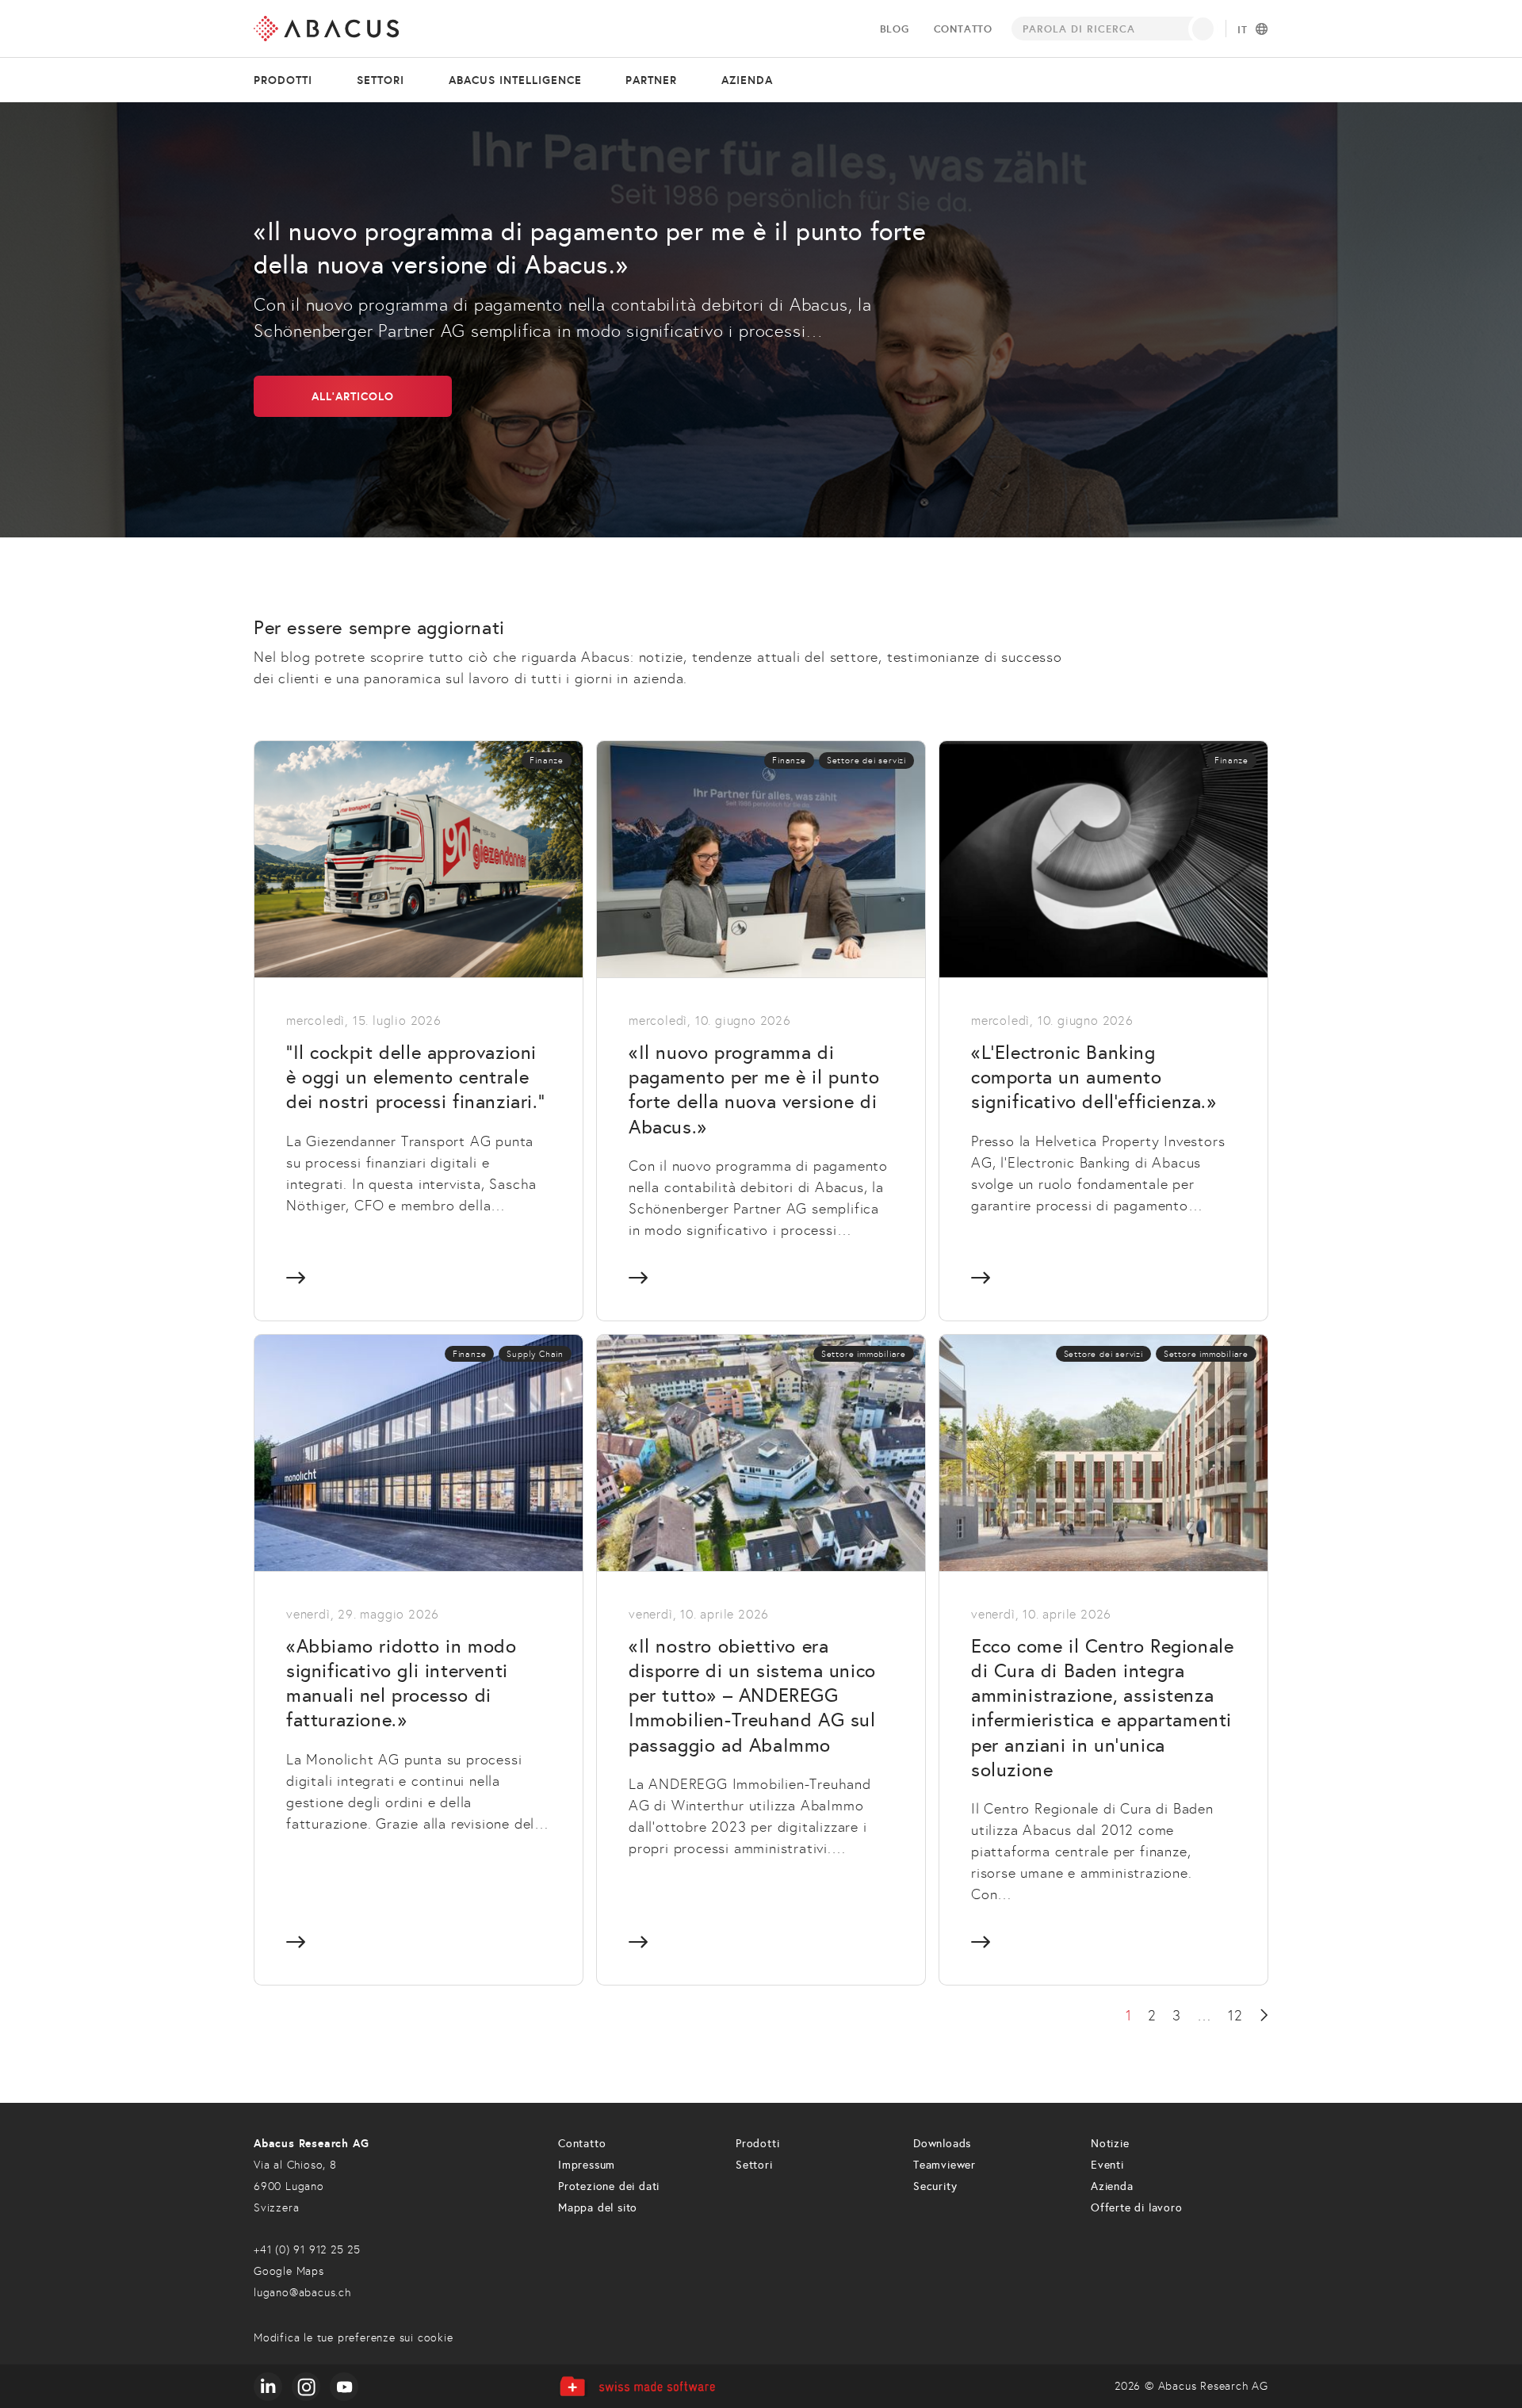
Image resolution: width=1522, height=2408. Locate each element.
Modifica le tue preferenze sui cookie (354, 2338)
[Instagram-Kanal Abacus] (306, 2387)
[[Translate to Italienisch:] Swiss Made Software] (637, 2386)
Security (935, 2186)
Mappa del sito (598, 2208)
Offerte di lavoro (1137, 2208)
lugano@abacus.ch (302, 2293)
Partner (651, 80)
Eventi (1107, 2165)
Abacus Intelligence (515, 80)
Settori (380, 80)
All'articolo (353, 396)
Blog (895, 29)
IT (1243, 30)
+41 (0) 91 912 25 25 (307, 2250)
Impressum (587, 2165)
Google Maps (289, 2271)
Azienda (747, 80)
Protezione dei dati (609, 2186)
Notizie (1110, 2144)
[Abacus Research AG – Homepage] (326, 29)
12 (1235, 2016)
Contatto (963, 29)
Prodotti (283, 80)
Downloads (942, 2144)
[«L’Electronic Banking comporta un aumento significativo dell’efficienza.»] (1103, 1030)
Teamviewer (945, 2165)
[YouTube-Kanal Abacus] (344, 2387)
